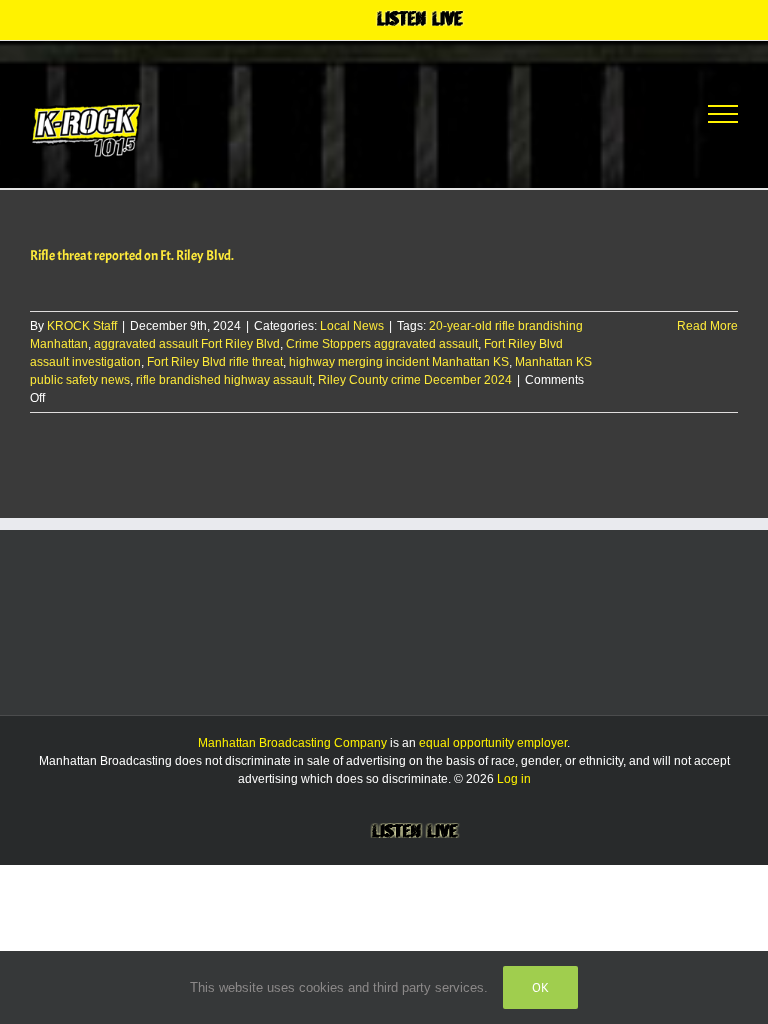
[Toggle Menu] (723, 114)
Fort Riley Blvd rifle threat (215, 362)
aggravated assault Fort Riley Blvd (187, 344)
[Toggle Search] (649, 113)
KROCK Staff (82, 326)
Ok (540, 987)
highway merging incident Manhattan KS (399, 362)
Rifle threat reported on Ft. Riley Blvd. (132, 255)
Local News (352, 326)
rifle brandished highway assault (224, 380)
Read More (707, 326)
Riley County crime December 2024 (415, 380)
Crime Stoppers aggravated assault (382, 344)
